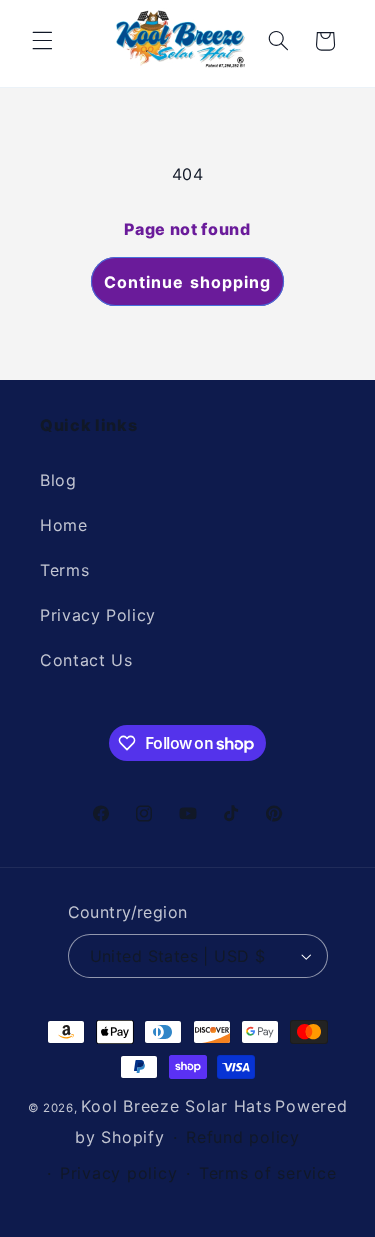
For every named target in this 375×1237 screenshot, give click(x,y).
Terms (64, 570)
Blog (58, 480)
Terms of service (268, 1173)
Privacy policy (118, 1173)
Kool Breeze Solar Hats (176, 1106)
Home (64, 525)
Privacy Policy (98, 615)
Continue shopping (187, 282)
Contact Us (86, 660)
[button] (42, 41)
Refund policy (243, 1137)
